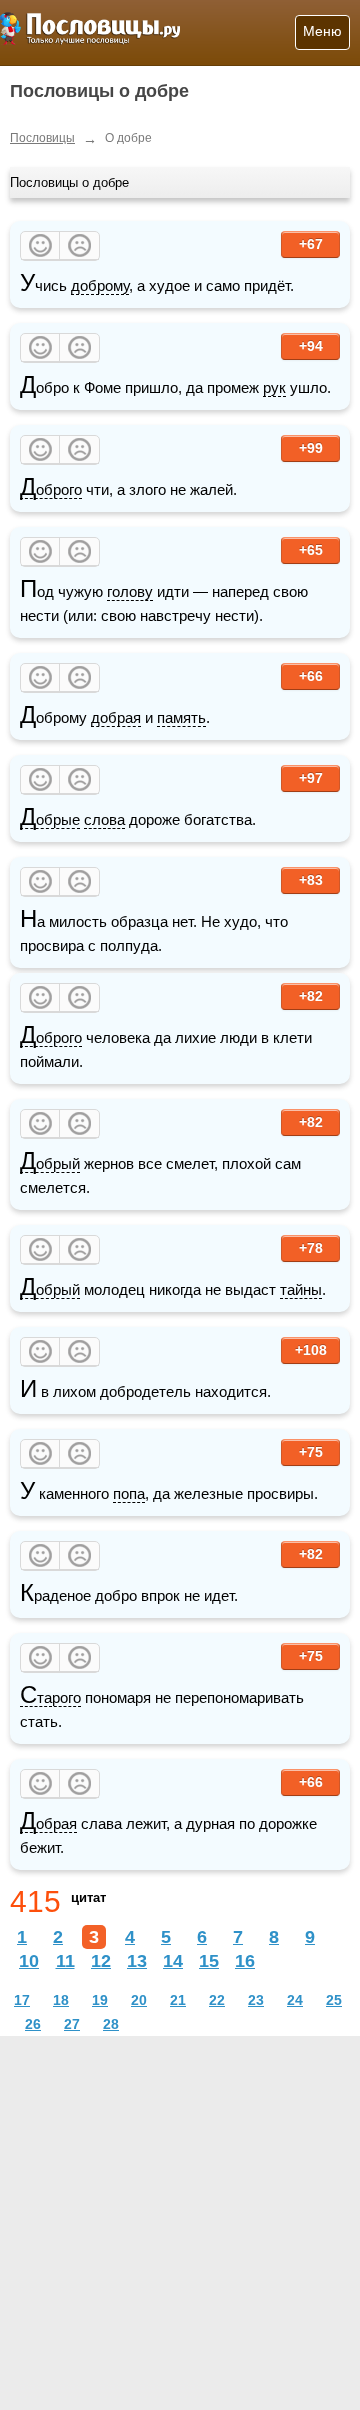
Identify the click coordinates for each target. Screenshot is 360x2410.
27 (72, 2024)
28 (111, 2024)
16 (245, 1961)
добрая (116, 717)
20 (139, 2000)
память (181, 717)
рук (274, 387)
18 (61, 2000)
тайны (301, 1289)
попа (129, 1493)
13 (137, 1961)
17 (22, 2000)
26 (33, 2024)
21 (178, 2000)
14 (173, 1961)
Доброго (51, 490)
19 (100, 2000)
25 (334, 2000)
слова (104, 819)
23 (256, 2000)
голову (130, 591)
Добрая (48, 1824)
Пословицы (42, 138)
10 (29, 1961)
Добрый (50, 1164)
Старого (50, 1698)
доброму (100, 285)
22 (217, 2000)
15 (209, 1961)
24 (295, 2000)
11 (65, 1961)
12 (101, 1961)
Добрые (50, 820)
